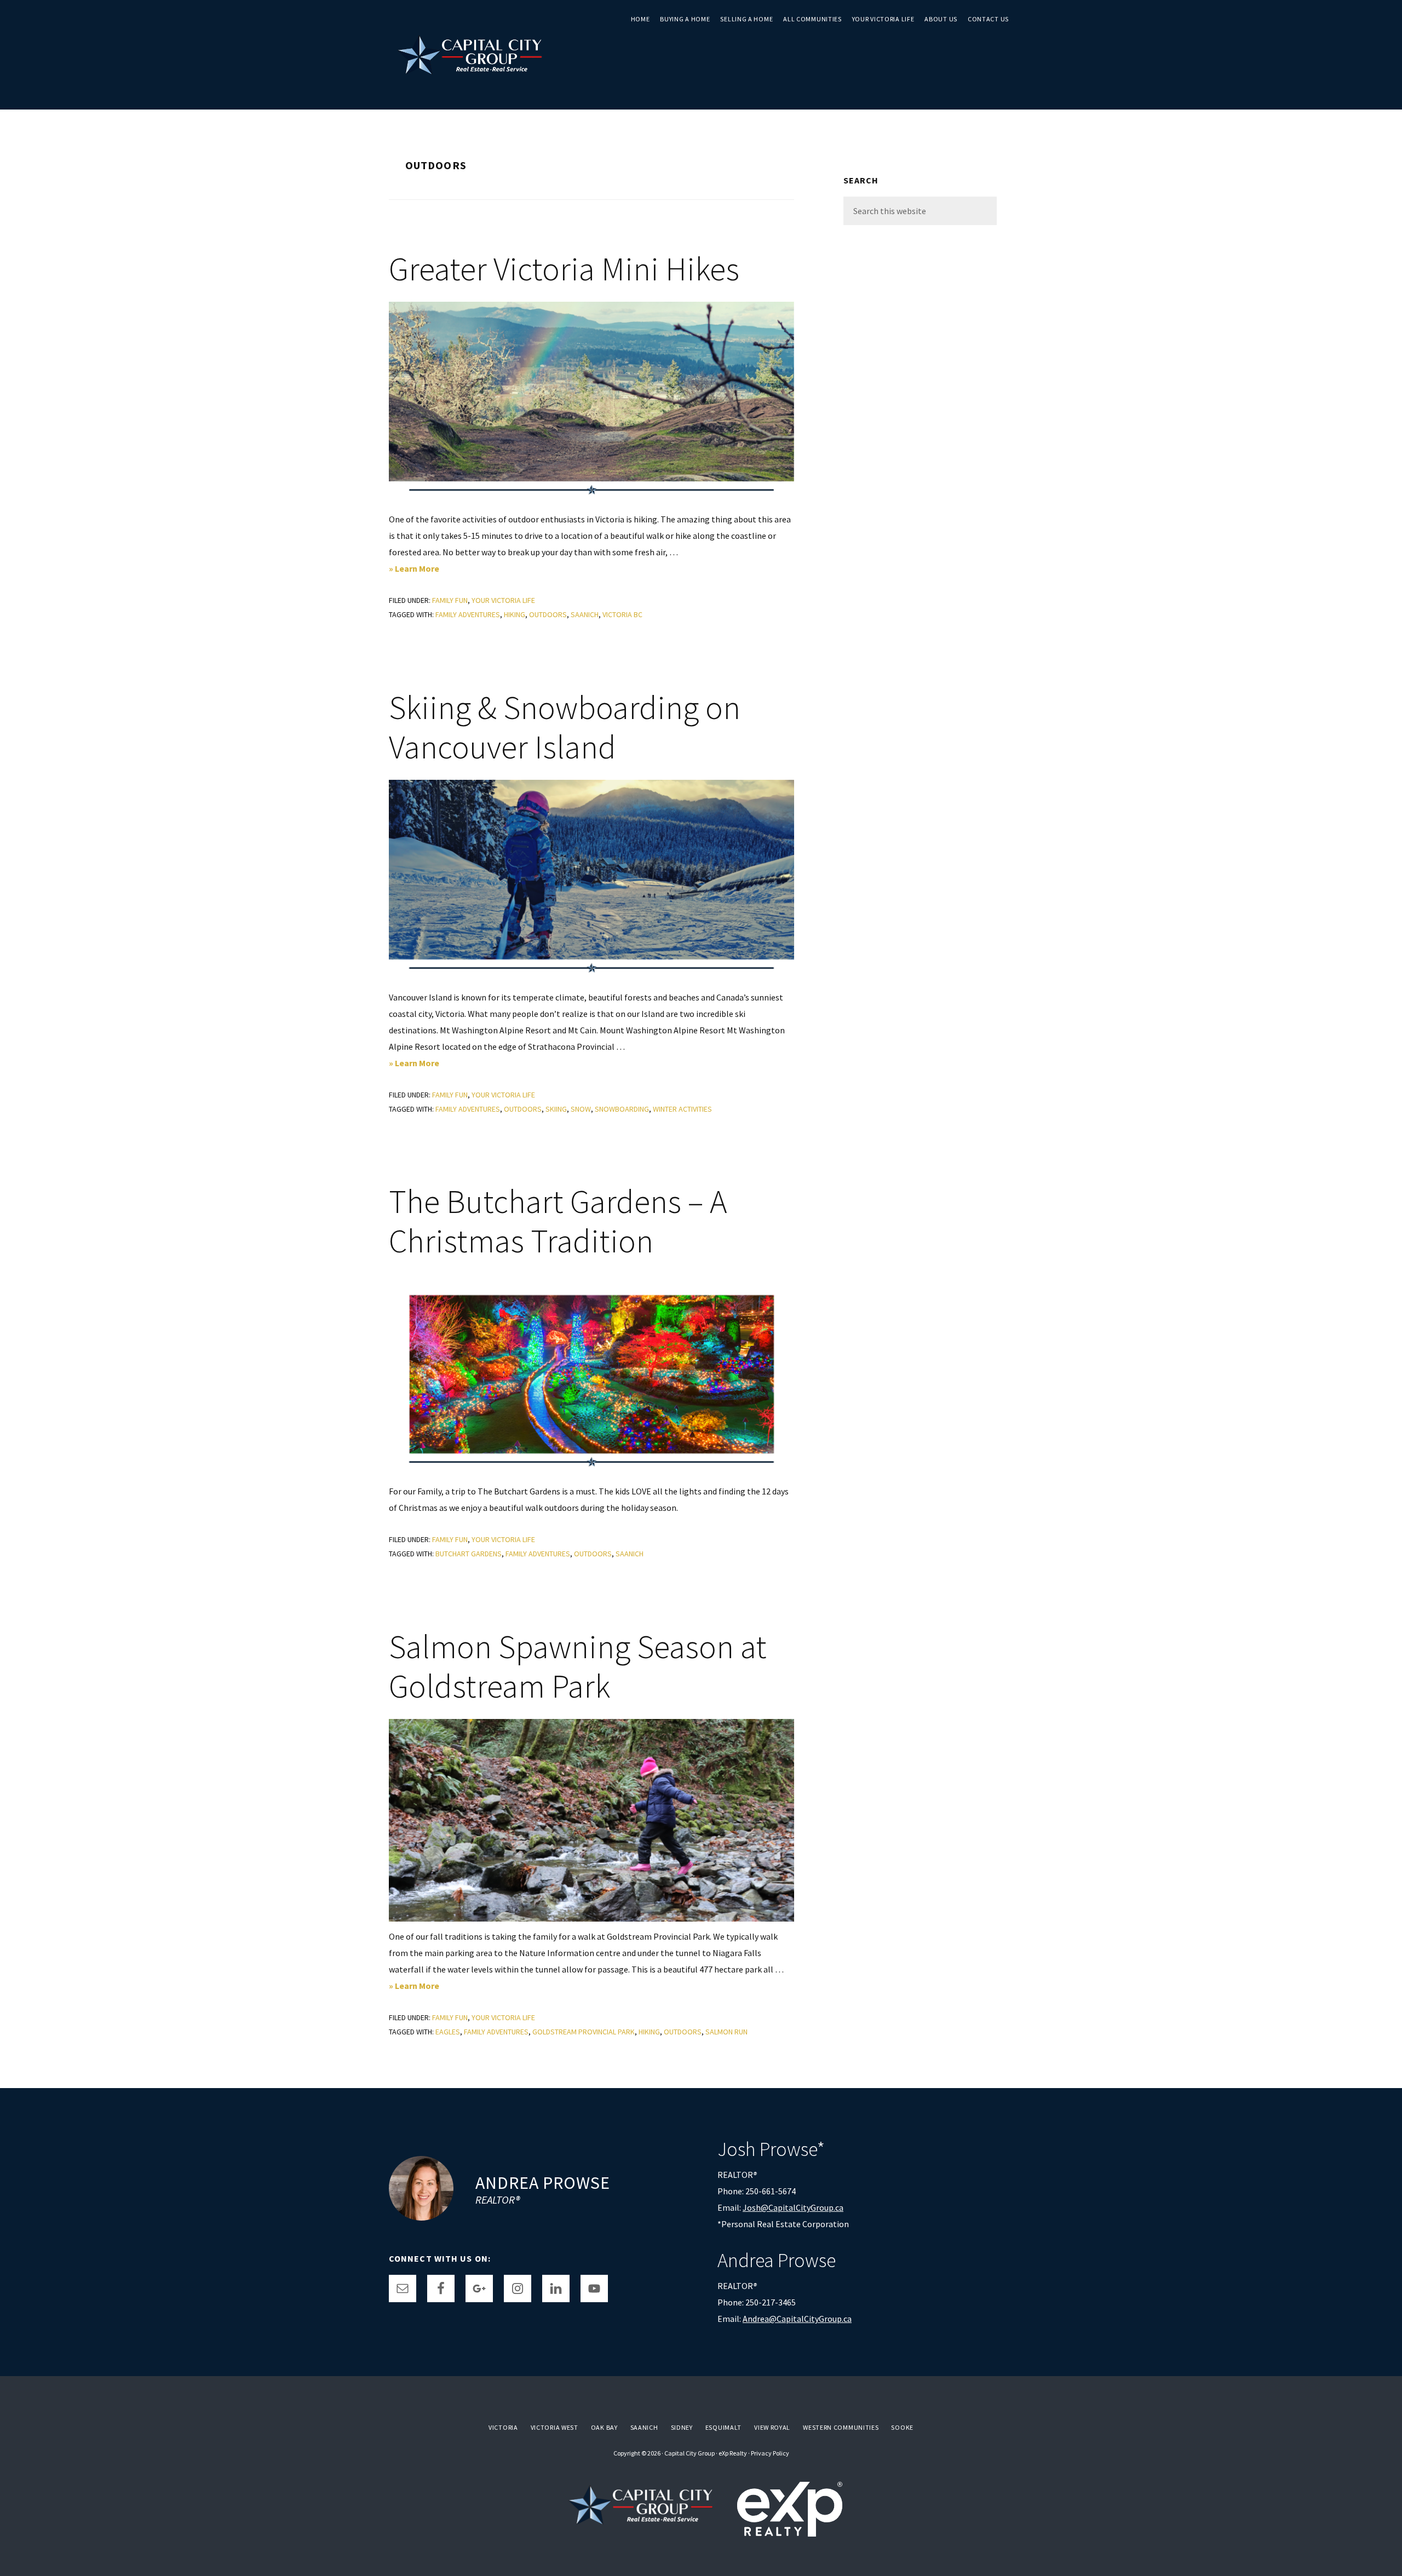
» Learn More (429, 570)
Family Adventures (468, 614)
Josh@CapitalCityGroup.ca (793, 2207)
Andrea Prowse (543, 2183)
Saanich (585, 614)
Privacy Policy (770, 2453)
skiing (556, 1109)
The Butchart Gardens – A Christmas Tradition (558, 1221)
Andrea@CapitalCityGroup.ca (797, 2319)
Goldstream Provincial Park (584, 2032)
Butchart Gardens (469, 1554)
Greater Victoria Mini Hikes (564, 269)
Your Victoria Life (503, 600)
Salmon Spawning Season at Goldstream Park (578, 1666)
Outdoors (548, 614)
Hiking (515, 614)
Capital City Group (689, 2453)
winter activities (682, 1109)
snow (581, 1109)
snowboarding (622, 1109)
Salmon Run (726, 2032)
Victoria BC (622, 614)
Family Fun (450, 600)
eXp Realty (733, 2453)
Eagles (448, 2032)
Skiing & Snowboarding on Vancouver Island (565, 727)
